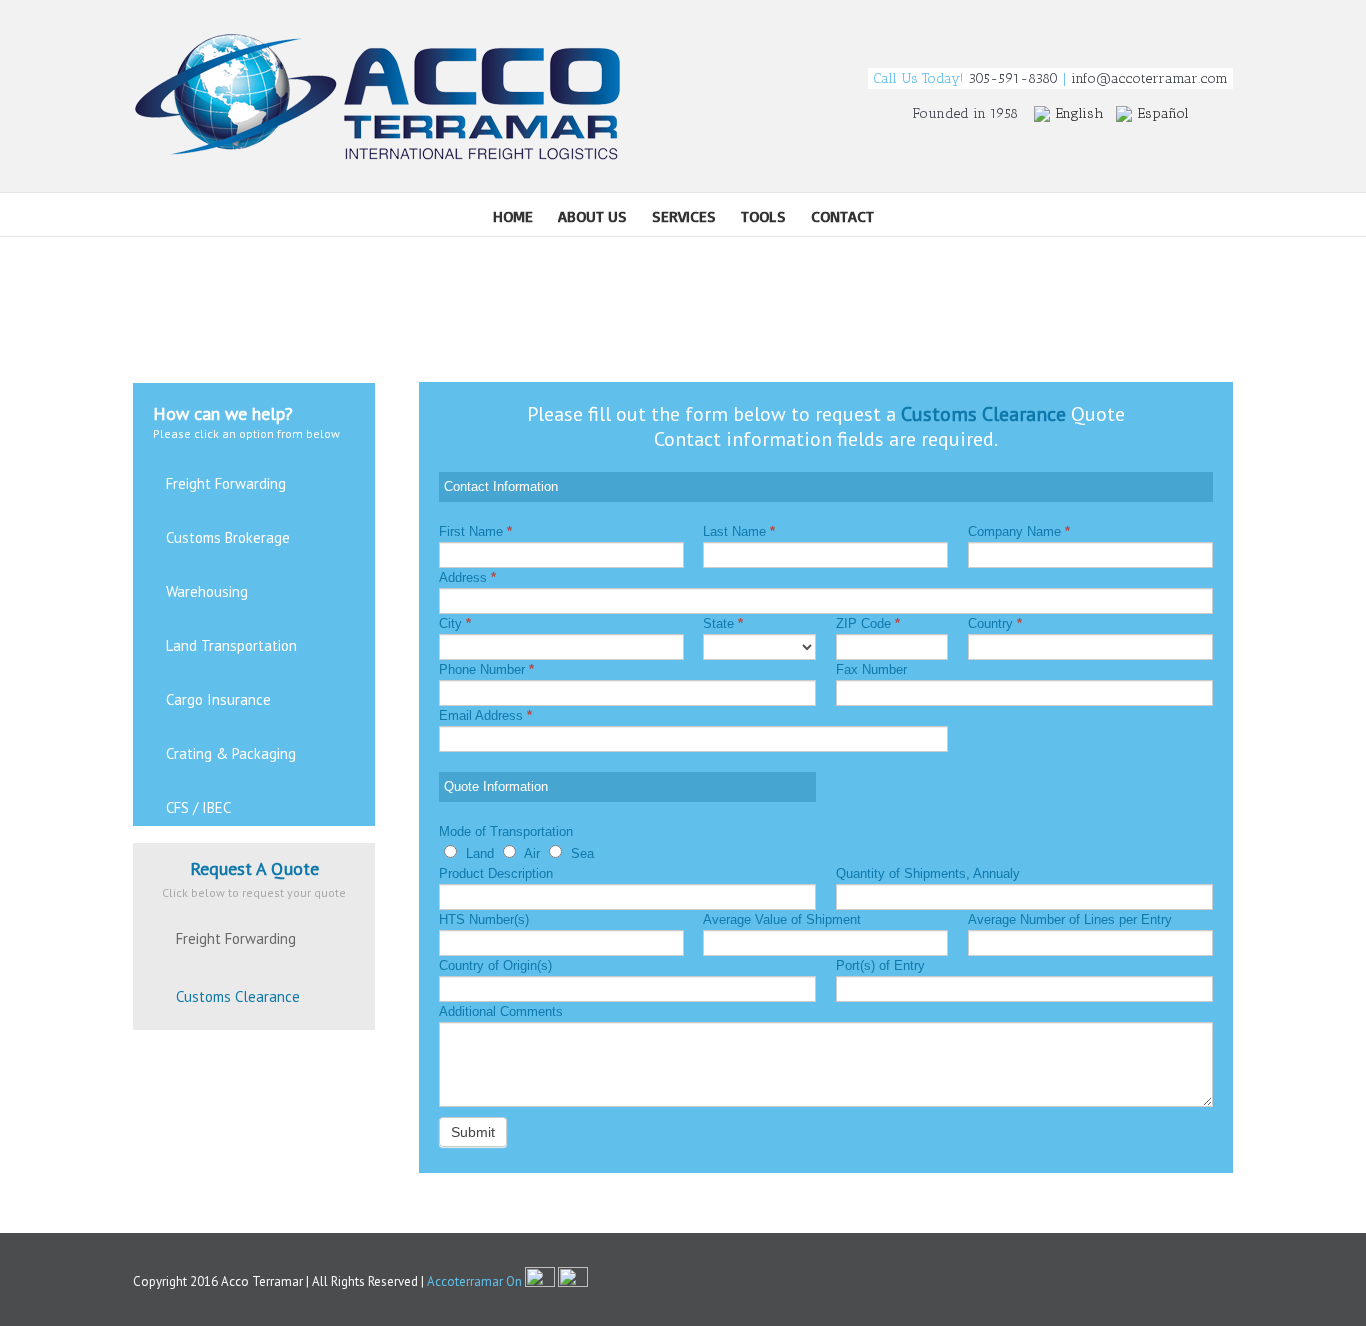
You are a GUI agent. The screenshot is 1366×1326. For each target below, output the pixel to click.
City (455, 623)
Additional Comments (501, 1011)
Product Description (496, 873)
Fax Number (871, 669)
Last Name (739, 531)
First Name (475, 531)
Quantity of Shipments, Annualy (928, 873)
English (1080, 113)
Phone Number (486, 669)
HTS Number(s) (484, 919)
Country (995, 623)
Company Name (1019, 531)
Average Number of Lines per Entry (1070, 919)
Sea (580, 853)
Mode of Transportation (506, 831)
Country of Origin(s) (495, 965)
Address (467, 577)
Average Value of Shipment (782, 919)
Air (530, 853)
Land (478, 853)
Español (1163, 113)
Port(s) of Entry (880, 965)
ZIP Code (868, 623)
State (723, 623)
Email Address (485, 715)
